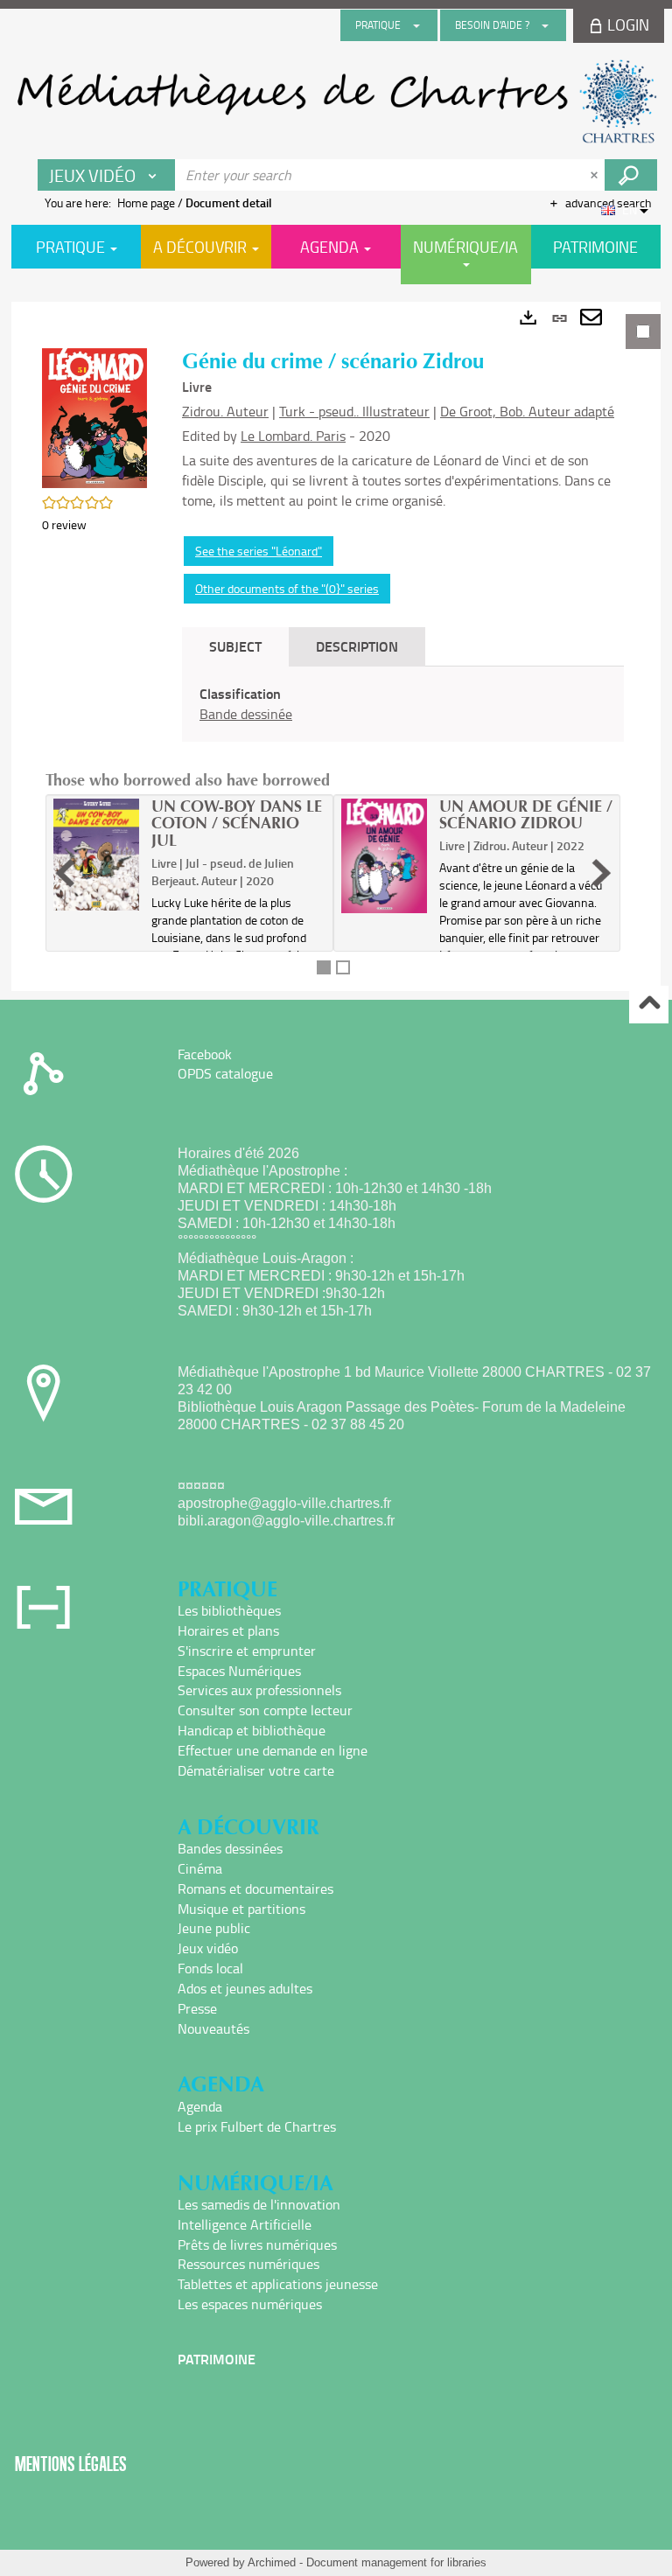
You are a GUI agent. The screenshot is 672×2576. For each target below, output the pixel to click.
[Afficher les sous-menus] (416, 25)
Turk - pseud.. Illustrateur (354, 411)
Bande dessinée (246, 714)
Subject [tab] (235, 646)
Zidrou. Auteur (225, 411)
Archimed (272, 2562)
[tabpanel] (336, 646)
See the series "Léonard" (259, 551)
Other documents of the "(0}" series (287, 588)
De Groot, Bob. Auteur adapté (527, 411)
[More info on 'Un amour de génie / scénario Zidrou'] (384, 856)
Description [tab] (357, 646)
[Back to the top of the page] (649, 1005)
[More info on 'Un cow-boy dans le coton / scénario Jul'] (96, 855)
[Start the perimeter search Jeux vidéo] (631, 175)
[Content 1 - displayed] (324, 967)
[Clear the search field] (596, 175)
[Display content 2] (343, 967)
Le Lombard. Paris (293, 436)
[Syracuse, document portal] (336, 101)
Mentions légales (71, 2464)
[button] (94, 416)
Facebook (205, 1054)
